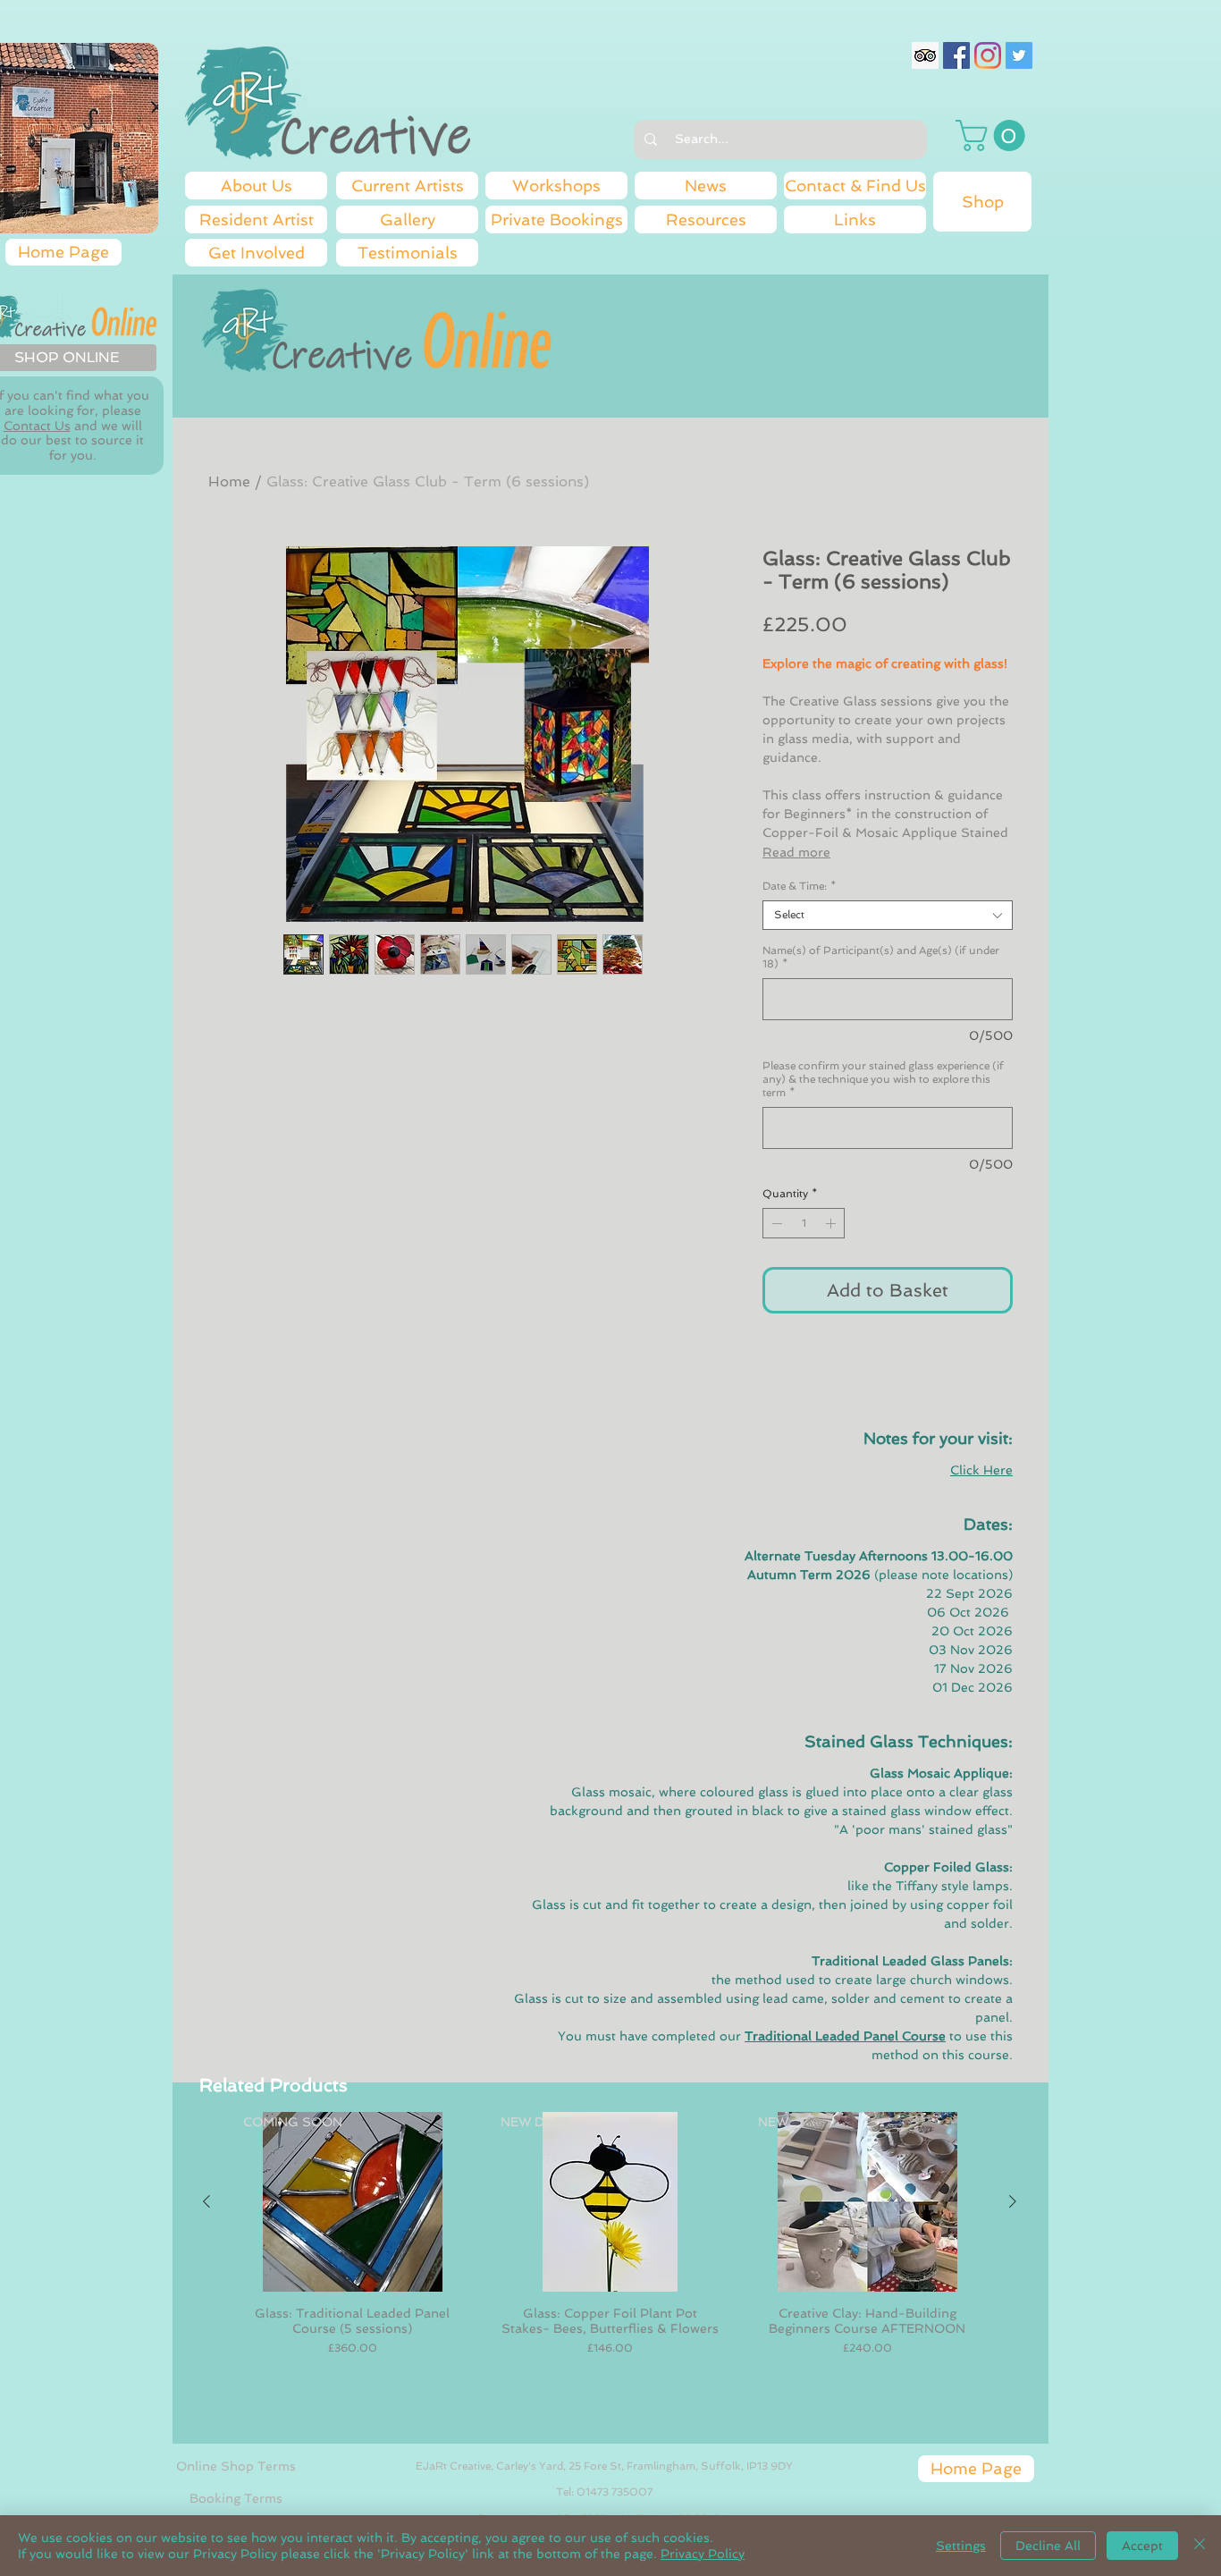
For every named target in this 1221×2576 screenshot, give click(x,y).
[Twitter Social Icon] (1019, 55)
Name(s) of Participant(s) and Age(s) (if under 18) (881, 957)
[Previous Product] (206, 2201)
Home (229, 481)
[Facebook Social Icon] (956, 55)
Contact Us (37, 426)
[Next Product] (1013, 2201)
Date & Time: (799, 886)
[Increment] (832, 1223)
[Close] (1200, 2546)
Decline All (1048, 2546)
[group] (610, 2270)
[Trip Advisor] (925, 55)
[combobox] (888, 915)
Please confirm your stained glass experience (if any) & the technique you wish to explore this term (883, 1079)
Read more (796, 852)
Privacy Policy (703, 2554)
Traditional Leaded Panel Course (845, 2036)
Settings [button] (961, 2546)
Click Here (981, 1470)
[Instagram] (988, 55)
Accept (1142, 2546)
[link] (994, 135)
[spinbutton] (804, 1223)
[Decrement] (775, 1223)
